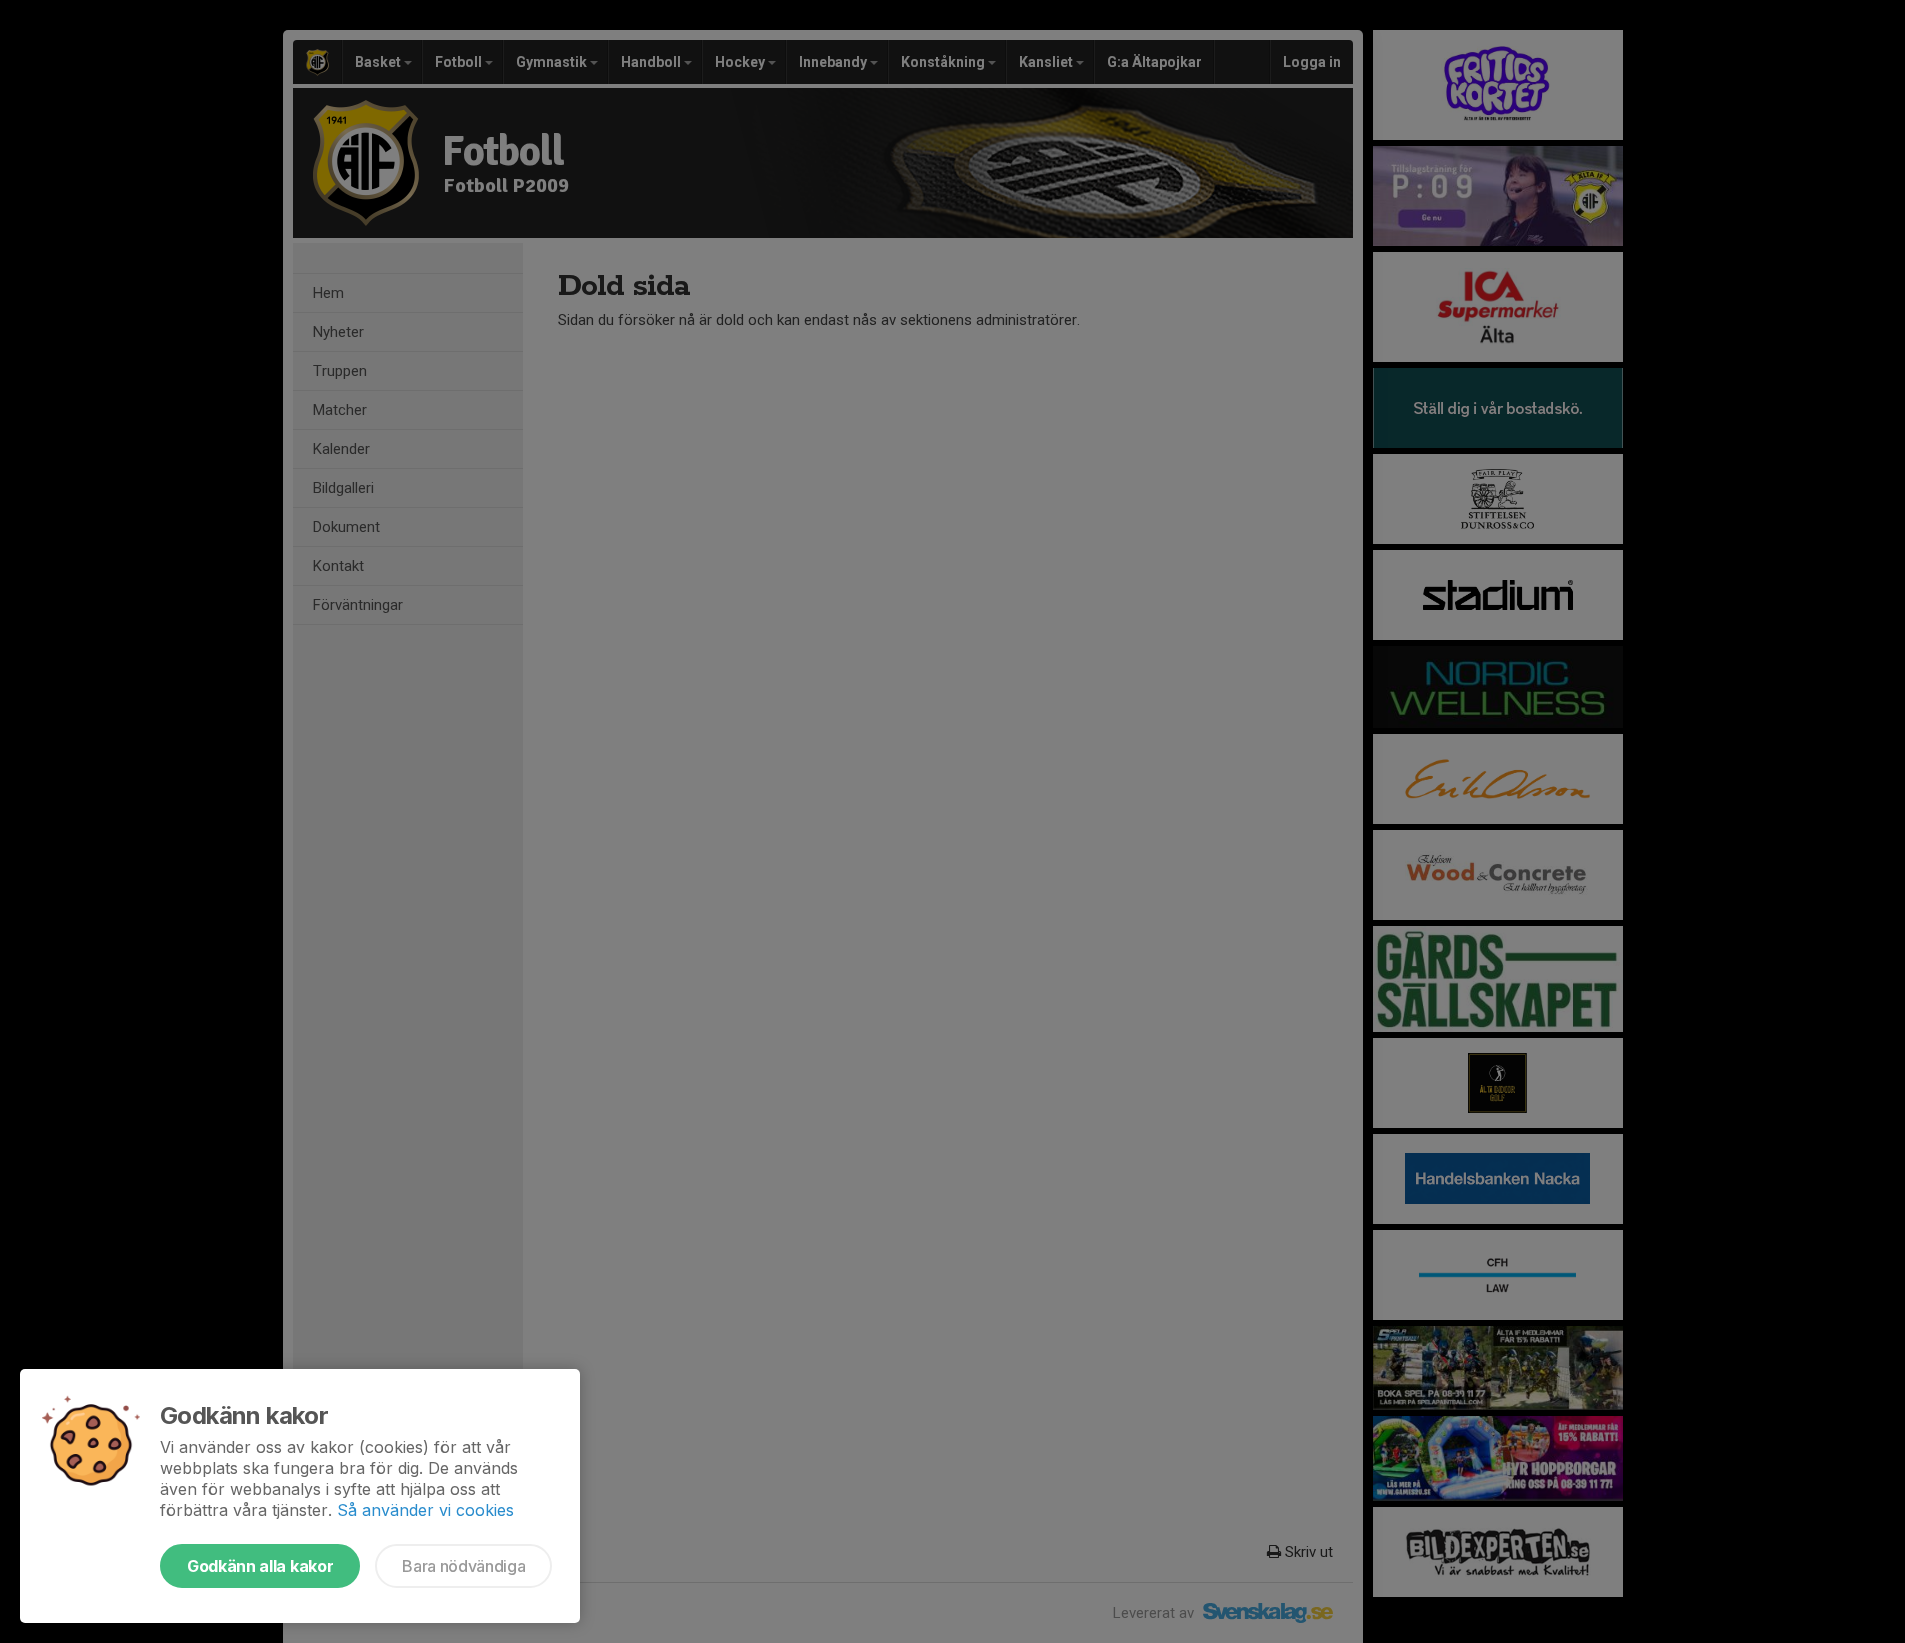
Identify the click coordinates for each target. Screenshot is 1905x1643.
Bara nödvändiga (463, 1566)
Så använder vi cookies (425, 1510)
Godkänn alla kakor (260, 1566)
